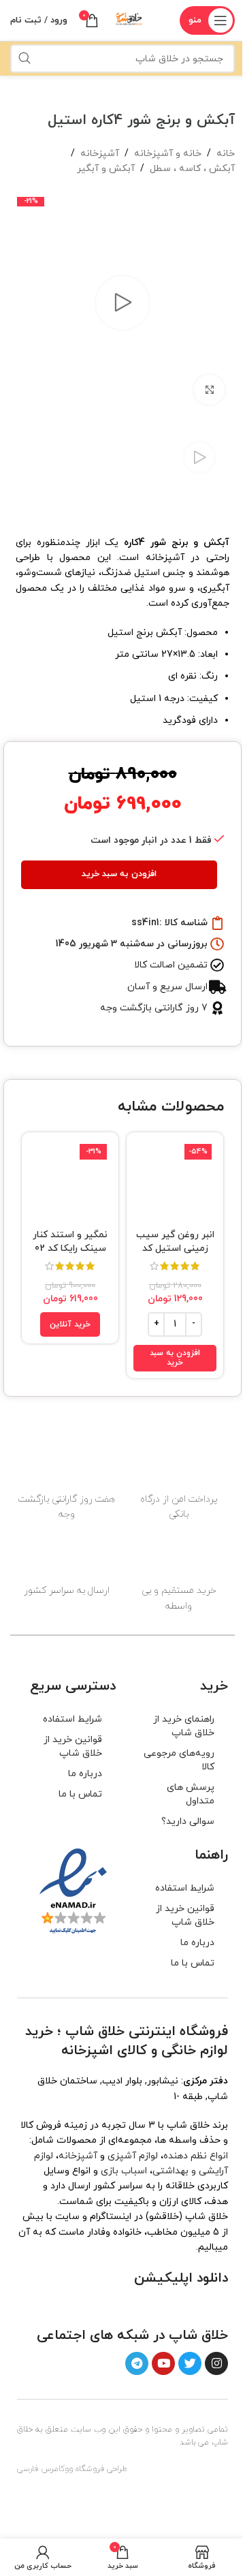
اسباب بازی (124, 2171)
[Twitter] (190, 2363)
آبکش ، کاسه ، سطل (192, 169)
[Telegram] (137, 2363)
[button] (175, 1358)
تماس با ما (80, 1794)
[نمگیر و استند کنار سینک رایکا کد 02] (70, 1181)
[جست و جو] (24, 59)
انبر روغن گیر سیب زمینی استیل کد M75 (175, 1248)
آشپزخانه (100, 154)
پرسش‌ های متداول (191, 1794)
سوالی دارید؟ (188, 1821)
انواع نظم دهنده (196, 2156)
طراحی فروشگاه (101, 2469)
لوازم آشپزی (133, 2156)
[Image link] (193, 2305)
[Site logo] (129, 19)
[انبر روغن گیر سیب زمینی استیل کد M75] (175, 1181)
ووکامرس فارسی (45, 2469)
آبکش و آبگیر (106, 169)
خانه (226, 154)
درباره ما (85, 1774)
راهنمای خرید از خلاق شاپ (184, 1726)
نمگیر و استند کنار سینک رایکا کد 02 (70, 1242)
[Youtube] (163, 2363)
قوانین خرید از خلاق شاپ (73, 1747)
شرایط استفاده (72, 1719)
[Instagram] (216, 2363)
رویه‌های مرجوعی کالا (179, 1760)
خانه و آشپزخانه (168, 154)
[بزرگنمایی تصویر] (209, 390)
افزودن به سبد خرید (119, 874)
